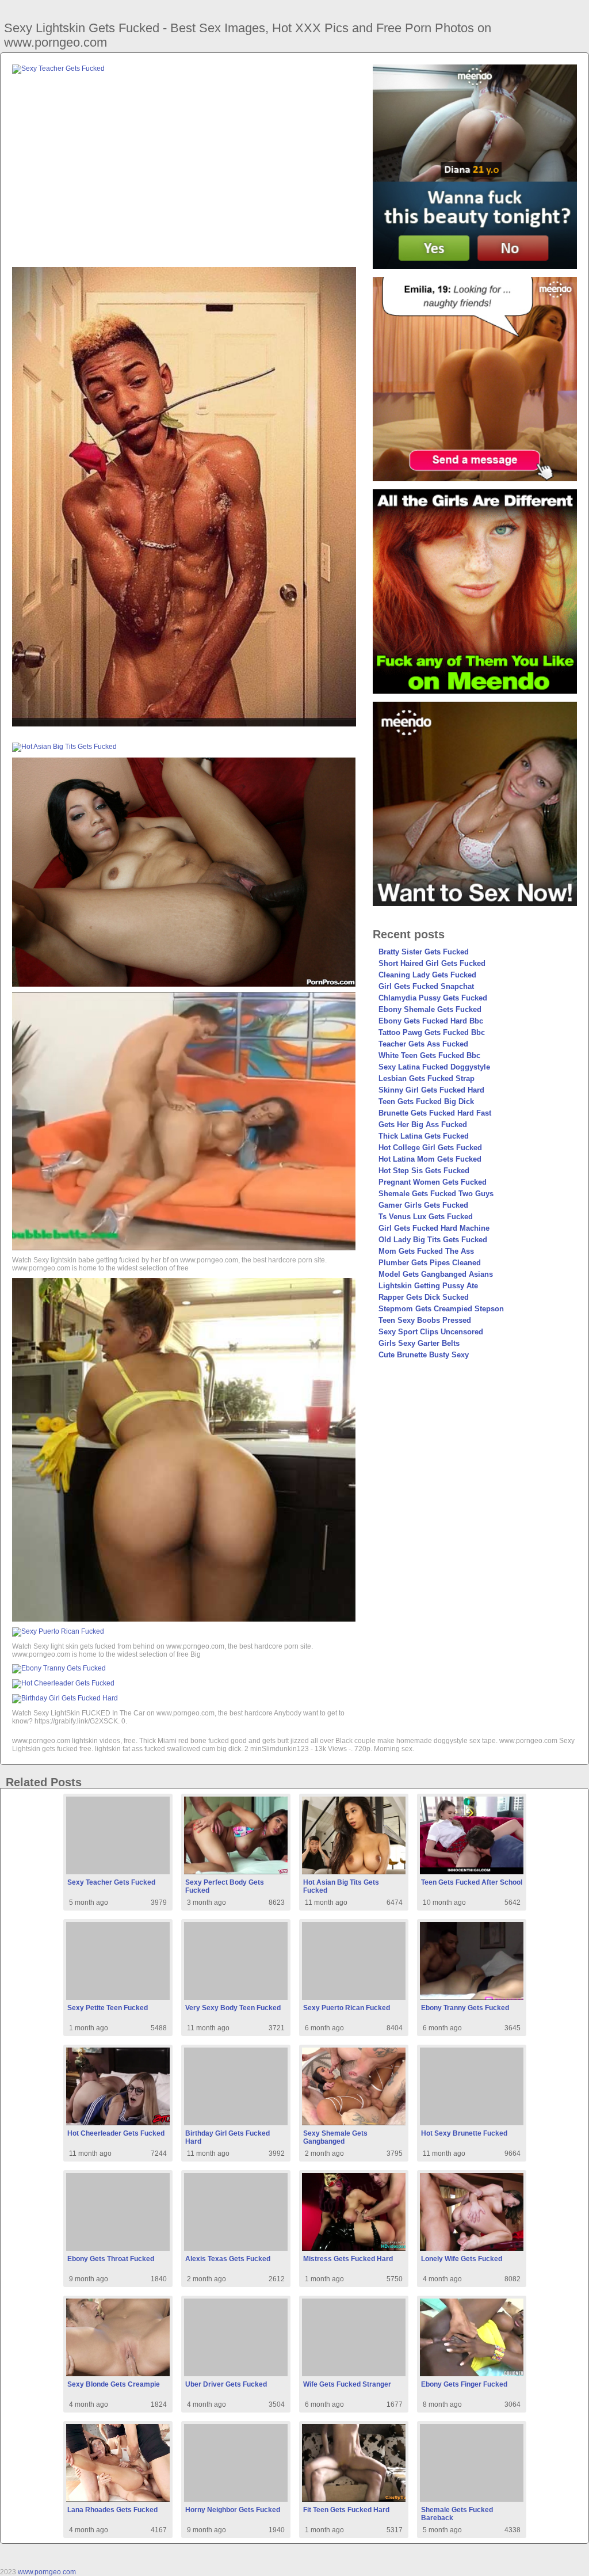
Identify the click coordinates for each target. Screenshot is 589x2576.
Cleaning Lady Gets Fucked (427, 975)
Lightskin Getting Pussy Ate (428, 1286)
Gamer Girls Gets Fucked (423, 1205)
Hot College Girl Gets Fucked (430, 1148)
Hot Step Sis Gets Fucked (424, 1171)
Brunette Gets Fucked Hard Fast (435, 1113)
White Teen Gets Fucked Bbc (429, 1055)
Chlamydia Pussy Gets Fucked (433, 998)
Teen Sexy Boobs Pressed (425, 1320)
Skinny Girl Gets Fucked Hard (431, 1090)
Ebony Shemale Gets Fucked (430, 1009)
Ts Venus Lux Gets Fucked (426, 1217)
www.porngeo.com (47, 2572)
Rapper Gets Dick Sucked (424, 1297)
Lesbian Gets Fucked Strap (427, 1078)
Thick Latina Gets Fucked (424, 1136)
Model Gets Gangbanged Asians (436, 1274)
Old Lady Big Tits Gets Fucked (433, 1240)
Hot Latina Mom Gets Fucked (430, 1159)
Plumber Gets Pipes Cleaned (430, 1263)
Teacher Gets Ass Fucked (423, 1044)
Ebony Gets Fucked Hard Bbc (431, 1021)
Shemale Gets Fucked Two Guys (436, 1194)
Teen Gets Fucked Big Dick (426, 1101)
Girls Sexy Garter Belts (419, 1343)
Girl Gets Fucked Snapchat (426, 986)
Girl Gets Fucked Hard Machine (434, 1228)
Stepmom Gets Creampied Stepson (441, 1309)
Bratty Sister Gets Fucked (424, 952)
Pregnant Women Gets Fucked (433, 1182)
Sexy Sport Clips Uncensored (431, 1332)
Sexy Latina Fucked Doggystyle (434, 1067)
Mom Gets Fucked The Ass (426, 1251)
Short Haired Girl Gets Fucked (432, 963)
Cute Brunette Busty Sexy (424, 1355)
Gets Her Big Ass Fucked (423, 1125)
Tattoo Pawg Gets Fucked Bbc (432, 1032)
